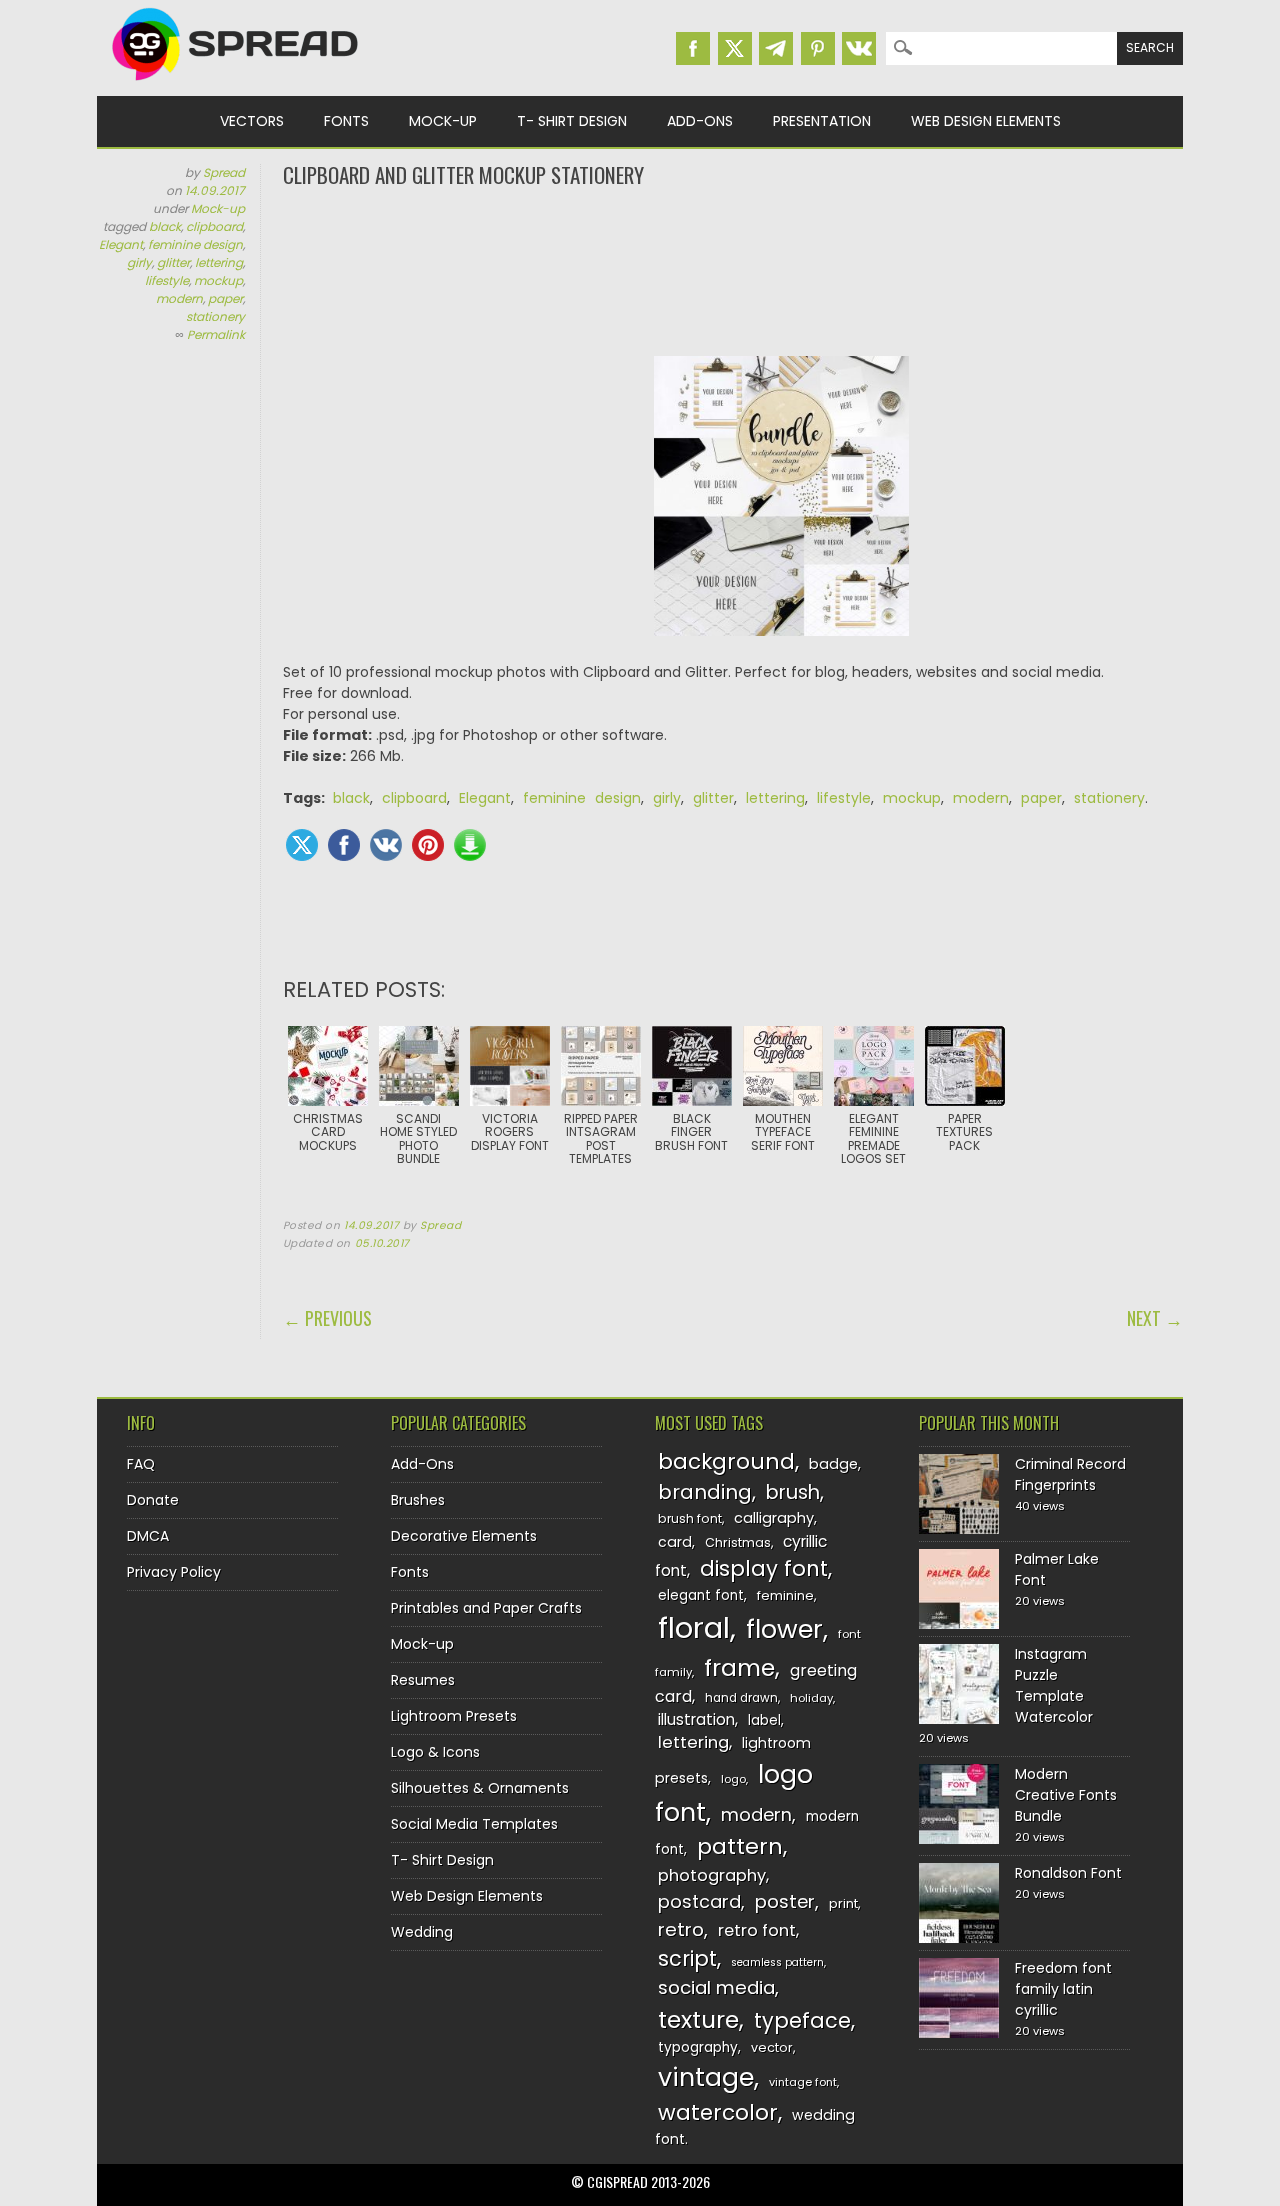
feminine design (195, 244)
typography (698, 2047)
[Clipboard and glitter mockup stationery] (782, 651)
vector (772, 2047)
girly (139, 262)
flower (784, 1629)
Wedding (422, 1932)
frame (739, 1667)
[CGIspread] (236, 85)
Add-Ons (700, 121)
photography (712, 1875)
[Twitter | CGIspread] (735, 48)
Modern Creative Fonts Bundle (1066, 1795)
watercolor (718, 2112)
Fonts (346, 121)
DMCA (148, 1536)
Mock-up (443, 121)
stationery (215, 316)
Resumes (423, 1680)
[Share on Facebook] (344, 845)
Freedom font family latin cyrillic (1063, 1989)
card (675, 1542)
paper (225, 298)
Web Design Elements (986, 121)
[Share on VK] (386, 845)
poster (785, 1901)
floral (694, 1627)
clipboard (214, 226)
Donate (153, 1500)
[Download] (470, 845)
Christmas (738, 1542)
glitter (173, 262)
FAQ (141, 1464)
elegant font (701, 1595)
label (764, 1720)
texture (698, 2019)
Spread (224, 172)
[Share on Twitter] (302, 845)
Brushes (418, 1500)
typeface (802, 2020)
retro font (757, 1930)
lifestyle (167, 280)
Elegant (121, 244)
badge (833, 1464)
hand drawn (741, 1698)
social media (716, 1987)
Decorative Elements (464, 1536)
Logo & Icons (435, 1752)
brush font (690, 1518)
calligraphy (774, 1518)
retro (681, 1929)
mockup (218, 280)
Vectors (252, 121)
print (843, 1903)
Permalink (216, 334)
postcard (699, 1901)
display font (764, 1568)
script (687, 1958)
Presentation (822, 121)
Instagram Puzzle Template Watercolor (1054, 1685)
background (726, 1461)
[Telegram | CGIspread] (776, 48)
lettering (219, 262)
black (165, 226)
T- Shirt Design (572, 121)
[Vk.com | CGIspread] (859, 48)
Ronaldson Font (1068, 1873)
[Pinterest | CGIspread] (818, 48)
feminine (785, 1595)
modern (179, 298)
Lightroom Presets (454, 1716)
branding (705, 1492)
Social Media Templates (474, 1824)
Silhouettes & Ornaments (480, 1788)
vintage (706, 2077)
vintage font (803, 2082)
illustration (696, 1719)
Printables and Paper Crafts (486, 1608)
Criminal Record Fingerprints (1070, 1474)
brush (793, 1492)
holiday (811, 1698)
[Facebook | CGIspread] (693, 48)
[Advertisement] (733, 270)
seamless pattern (777, 1962)
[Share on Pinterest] (428, 845)
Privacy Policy (174, 1572)
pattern (740, 1846)
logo (733, 1779)
